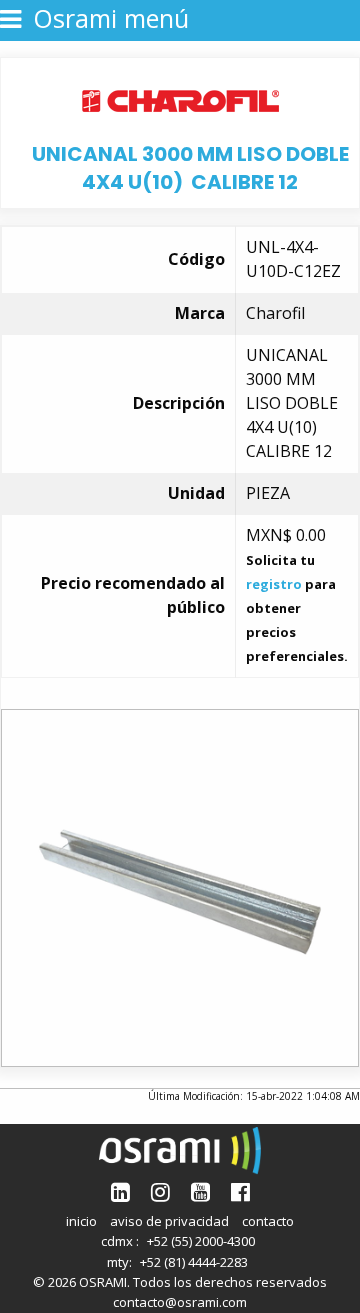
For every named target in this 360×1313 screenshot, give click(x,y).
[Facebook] (240, 1191)
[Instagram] (160, 1191)
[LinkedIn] (120, 1191)
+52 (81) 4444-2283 (194, 1262)
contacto (268, 1221)
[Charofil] (180, 98)
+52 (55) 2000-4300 (201, 1241)
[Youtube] (200, 1191)
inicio (81, 1221)
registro (274, 584)
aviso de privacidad (169, 1221)
